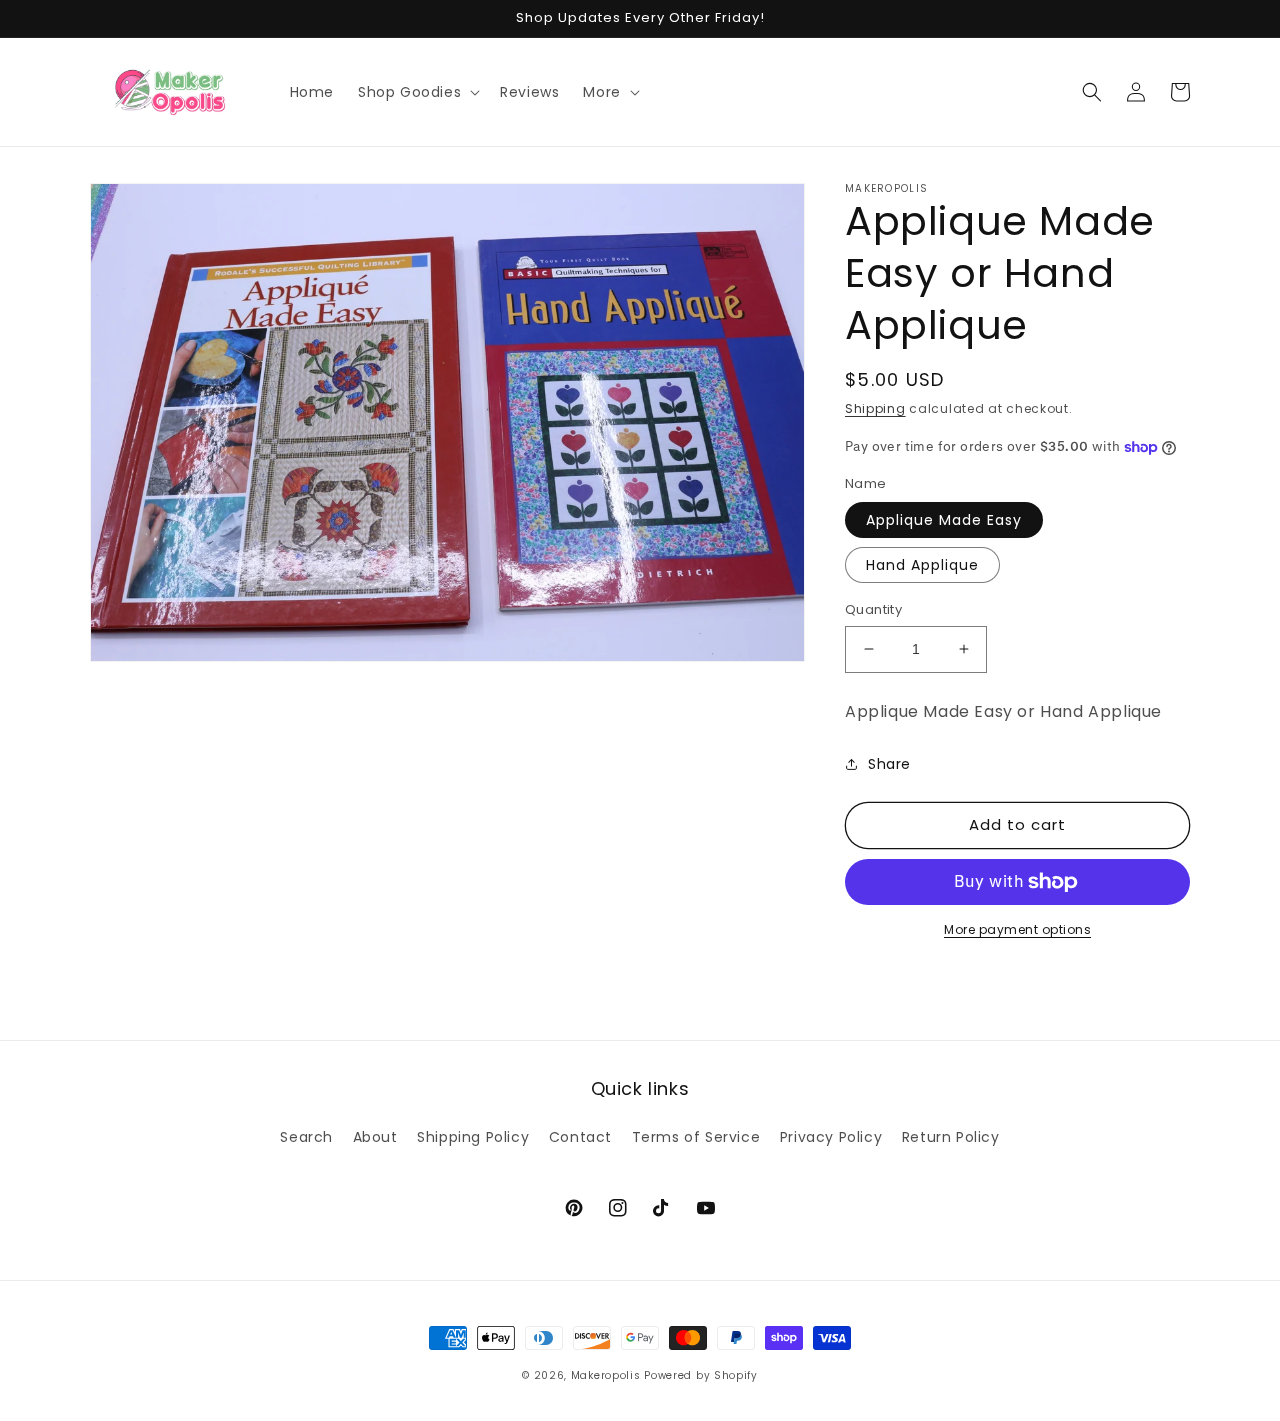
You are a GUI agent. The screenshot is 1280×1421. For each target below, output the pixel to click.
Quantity (873, 609)
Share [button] (889, 764)
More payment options (1017, 929)
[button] (417, 92)
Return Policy (951, 1137)
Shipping (875, 408)
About (375, 1137)
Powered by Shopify (701, 1375)
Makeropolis (606, 1375)
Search (306, 1137)
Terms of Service (696, 1137)
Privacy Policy (831, 1137)
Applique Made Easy (944, 520)
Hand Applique (922, 565)
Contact (580, 1137)
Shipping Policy (473, 1137)
